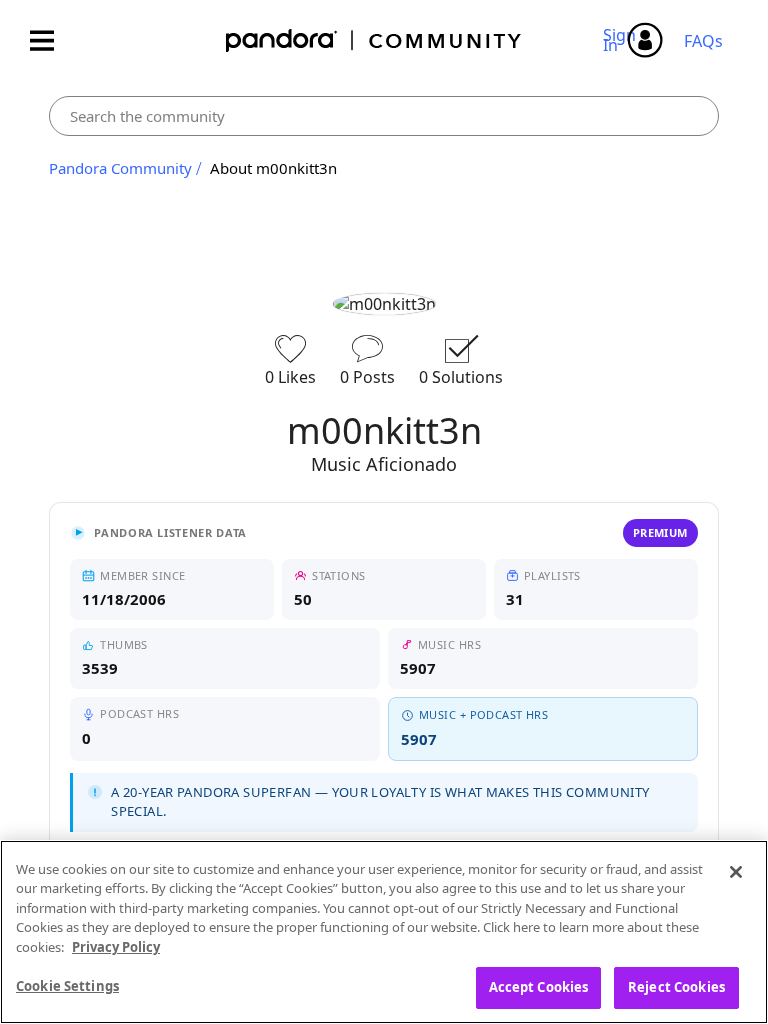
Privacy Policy (116, 947)
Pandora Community (374, 40)
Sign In (622, 40)
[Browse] (52, 40)
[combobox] (384, 116)
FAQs (703, 41)
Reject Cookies (676, 987)
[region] (384, 932)
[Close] (736, 872)
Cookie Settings (67, 986)
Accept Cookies (539, 987)
